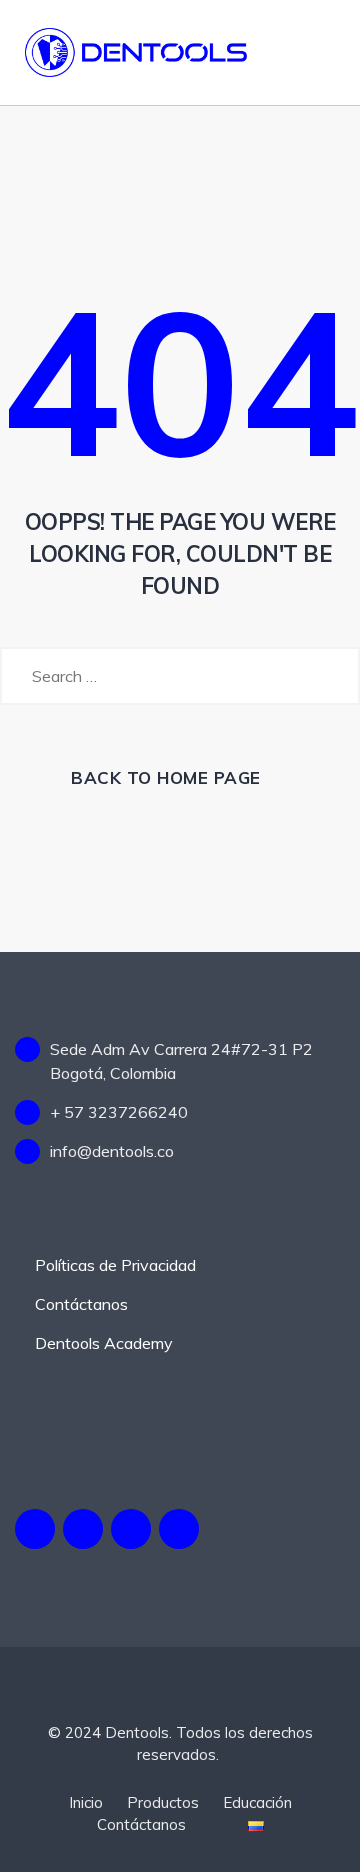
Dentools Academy (104, 1343)
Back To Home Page (166, 777)
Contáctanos (81, 1304)
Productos (163, 1802)
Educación (257, 1802)
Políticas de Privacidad (115, 1265)
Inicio (86, 1802)
